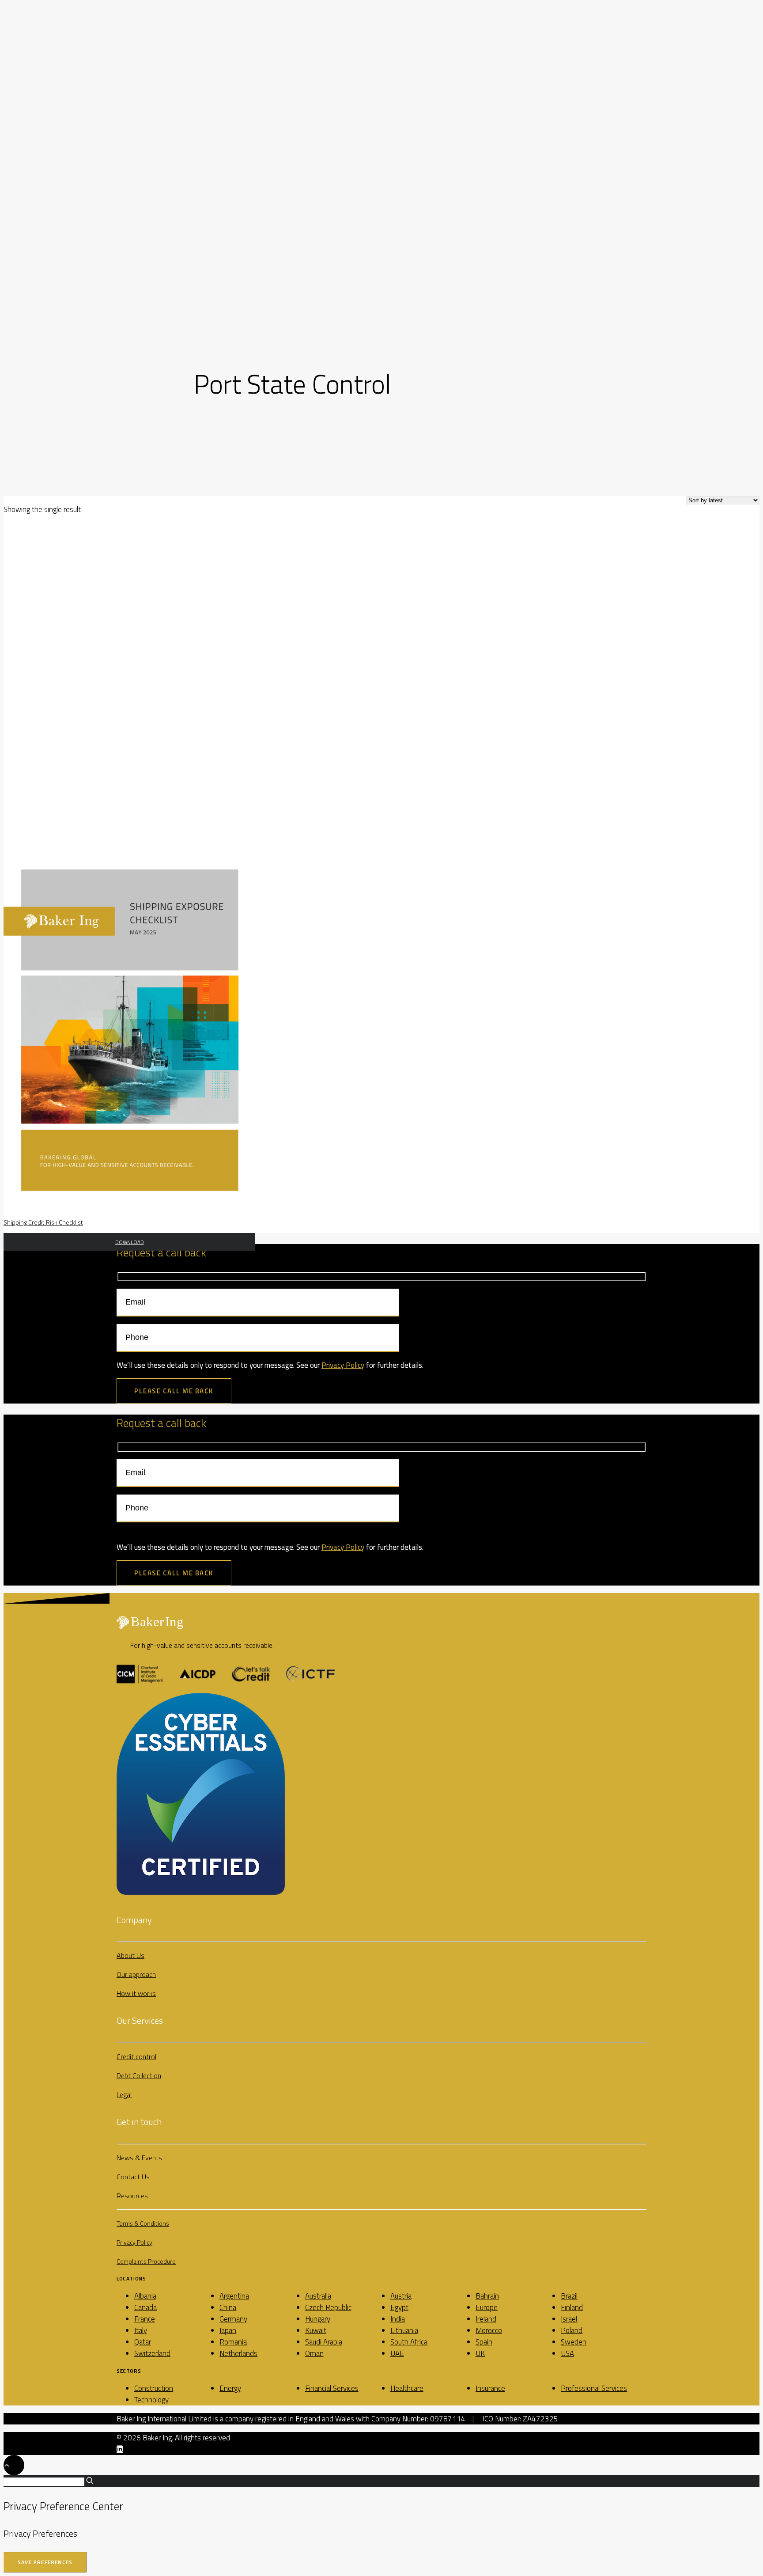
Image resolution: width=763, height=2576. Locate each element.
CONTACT (35, 255)
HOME (30, 49)
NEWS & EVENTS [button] (45, 221)
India (398, 2319)
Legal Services (60, 140)
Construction (154, 2388)
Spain (484, 2342)
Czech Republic (328, 2307)
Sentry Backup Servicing (74, 152)
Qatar (143, 2342)
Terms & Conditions (143, 2223)
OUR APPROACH (43, 83)
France (145, 2319)
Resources (132, 2196)
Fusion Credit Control (71, 118)
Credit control (136, 2056)
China (228, 2307)
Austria (401, 2296)
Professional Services (594, 2388)
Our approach (136, 1974)
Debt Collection (62, 129)
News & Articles (62, 232)
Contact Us (133, 2177)
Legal (124, 2094)
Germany (233, 2319)
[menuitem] (390, 48)
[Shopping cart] (15, 29)
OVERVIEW (52, 106)
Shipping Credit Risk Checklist (43, 1222)
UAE (397, 2353)
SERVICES (35, 95)
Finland (572, 2307)
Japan (228, 2330)
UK (480, 2353)
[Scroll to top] (14, 2464)
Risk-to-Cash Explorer (71, 198)
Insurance (490, 2388)
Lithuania (404, 2330)
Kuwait (316, 2330)
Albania (145, 2296)
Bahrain (487, 2296)
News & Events (139, 2158)
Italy (141, 2330)
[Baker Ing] (381, 13)
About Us (130, 1955)
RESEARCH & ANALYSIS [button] (53, 163)
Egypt (399, 2307)
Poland (572, 2330)
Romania (233, 2342)
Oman (314, 2353)
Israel (569, 2319)
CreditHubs (55, 175)
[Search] (7, 29)
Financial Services (332, 2388)
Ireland (486, 2319)
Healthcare (407, 2388)
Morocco (489, 2330)
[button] (25, 274)
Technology (151, 2400)
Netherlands (238, 2353)
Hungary (318, 2319)
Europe (487, 2307)
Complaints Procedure (146, 2261)
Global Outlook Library (73, 186)
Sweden (574, 2342)
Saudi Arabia (324, 2342)
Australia (318, 2296)
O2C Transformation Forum (79, 244)
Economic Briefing (65, 209)
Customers (55, 72)
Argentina (234, 2296)
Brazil (569, 2296)
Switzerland (152, 2353)
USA (567, 2353)
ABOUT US (36, 60)
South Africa (409, 2342)
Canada (145, 2307)
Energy (230, 2388)
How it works (136, 1993)
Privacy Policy (343, 1365)
